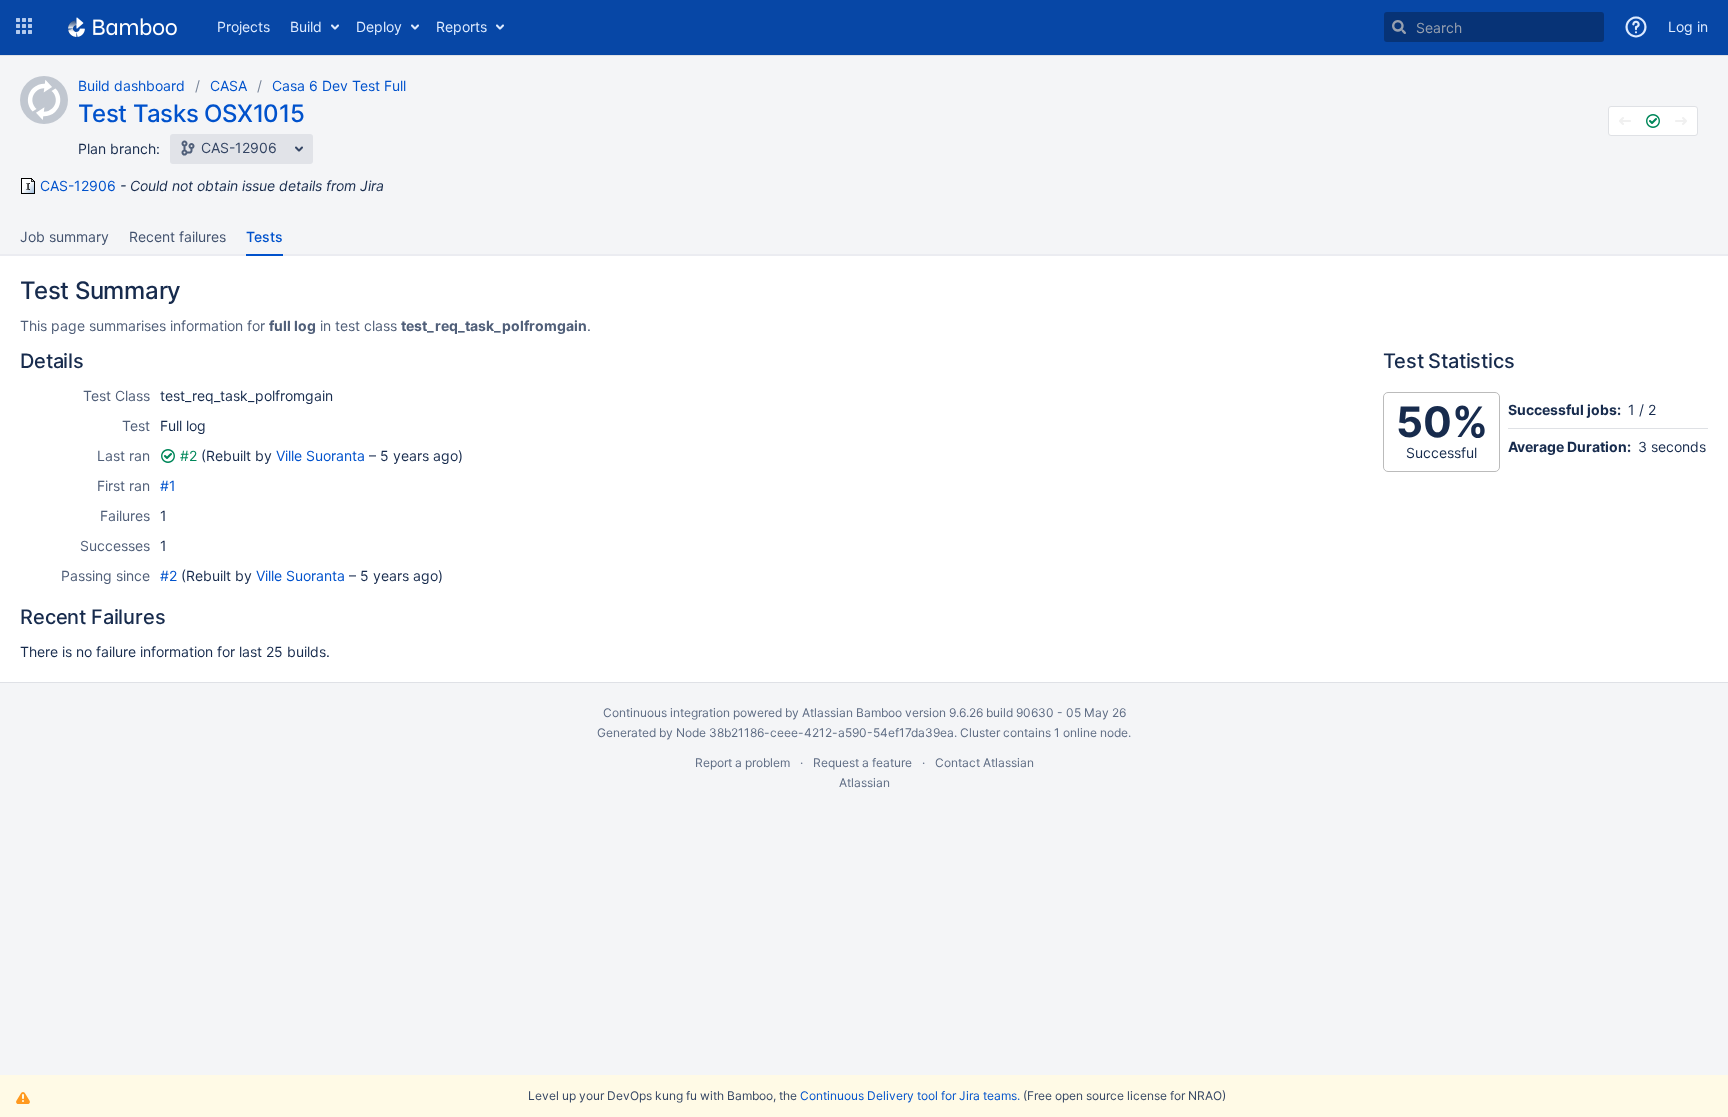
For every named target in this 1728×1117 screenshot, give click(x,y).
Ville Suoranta (320, 455)
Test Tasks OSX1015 (191, 113)
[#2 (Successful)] (1653, 121)
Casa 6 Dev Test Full (339, 85)
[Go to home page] (122, 27)
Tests (264, 236)
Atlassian (864, 782)
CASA (228, 85)
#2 (188, 455)
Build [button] (306, 26)
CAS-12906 (78, 186)
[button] (24, 27)
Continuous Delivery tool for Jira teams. (910, 1095)
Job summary (64, 236)
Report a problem (742, 762)
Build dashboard (131, 85)
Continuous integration (666, 712)
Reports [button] (461, 26)
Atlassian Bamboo (852, 712)
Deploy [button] (379, 26)
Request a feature (862, 762)
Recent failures (177, 236)
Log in (1688, 26)
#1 (168, 485)
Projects (243, 26)
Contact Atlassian (984, 762)
